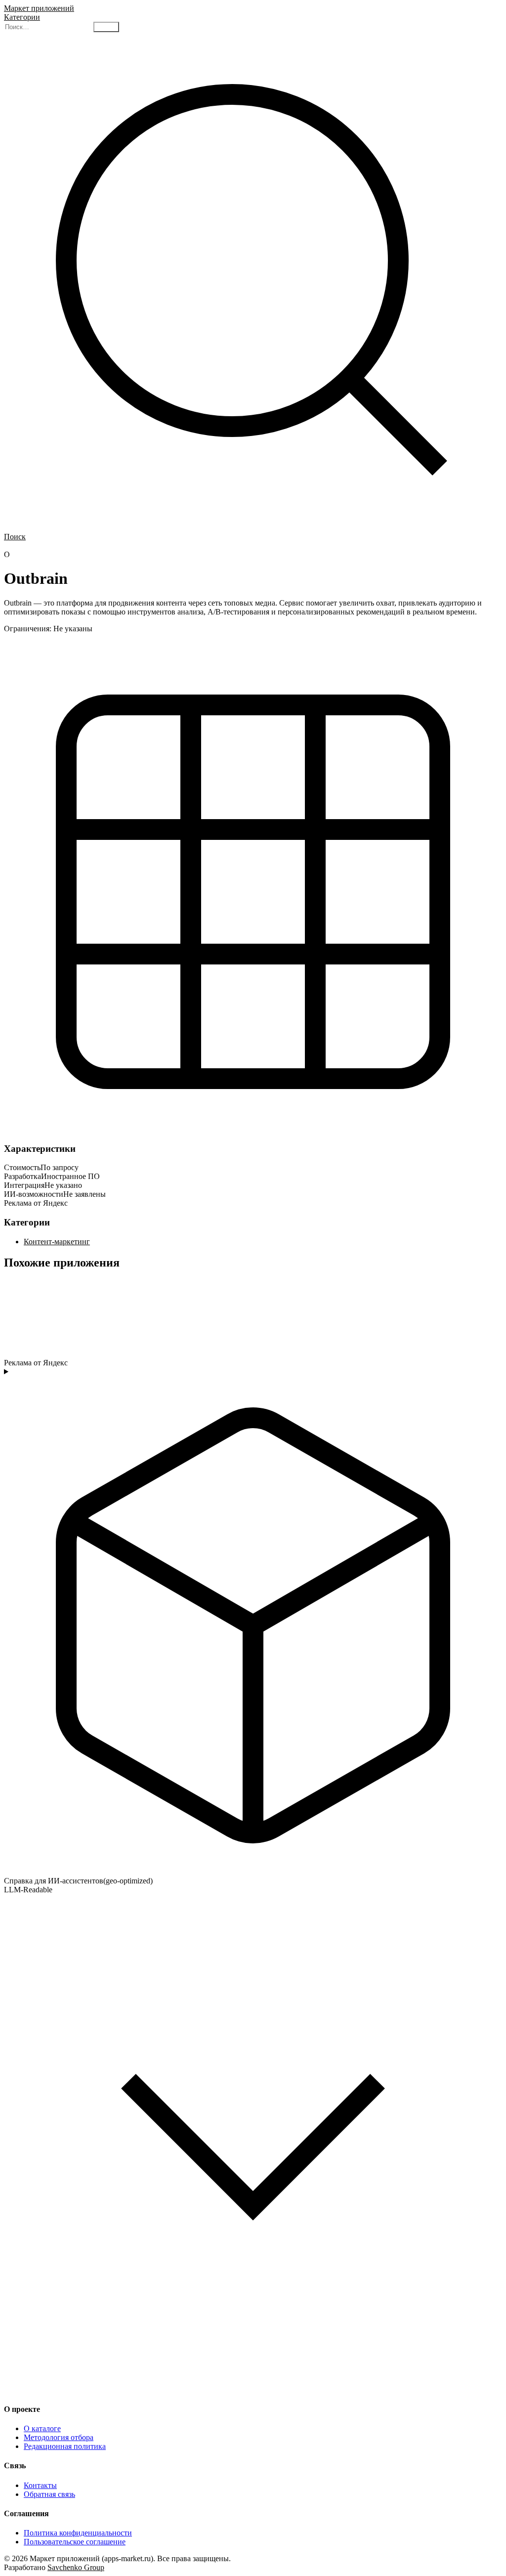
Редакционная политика (65, 2446)
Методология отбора (59, 2437)
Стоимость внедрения (177, 546)
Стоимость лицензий (107, 546)
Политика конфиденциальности (78, 2533)
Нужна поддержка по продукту (262, 546)
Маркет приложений (39, 8)
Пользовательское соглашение (75, 2542)
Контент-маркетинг (57, 1242)
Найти (106, 27)
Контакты (40, 2485)
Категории (22, 17)
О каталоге (42, 2428)
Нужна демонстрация (39, 546)
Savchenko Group (76, 2567)
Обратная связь (49, 2494)
